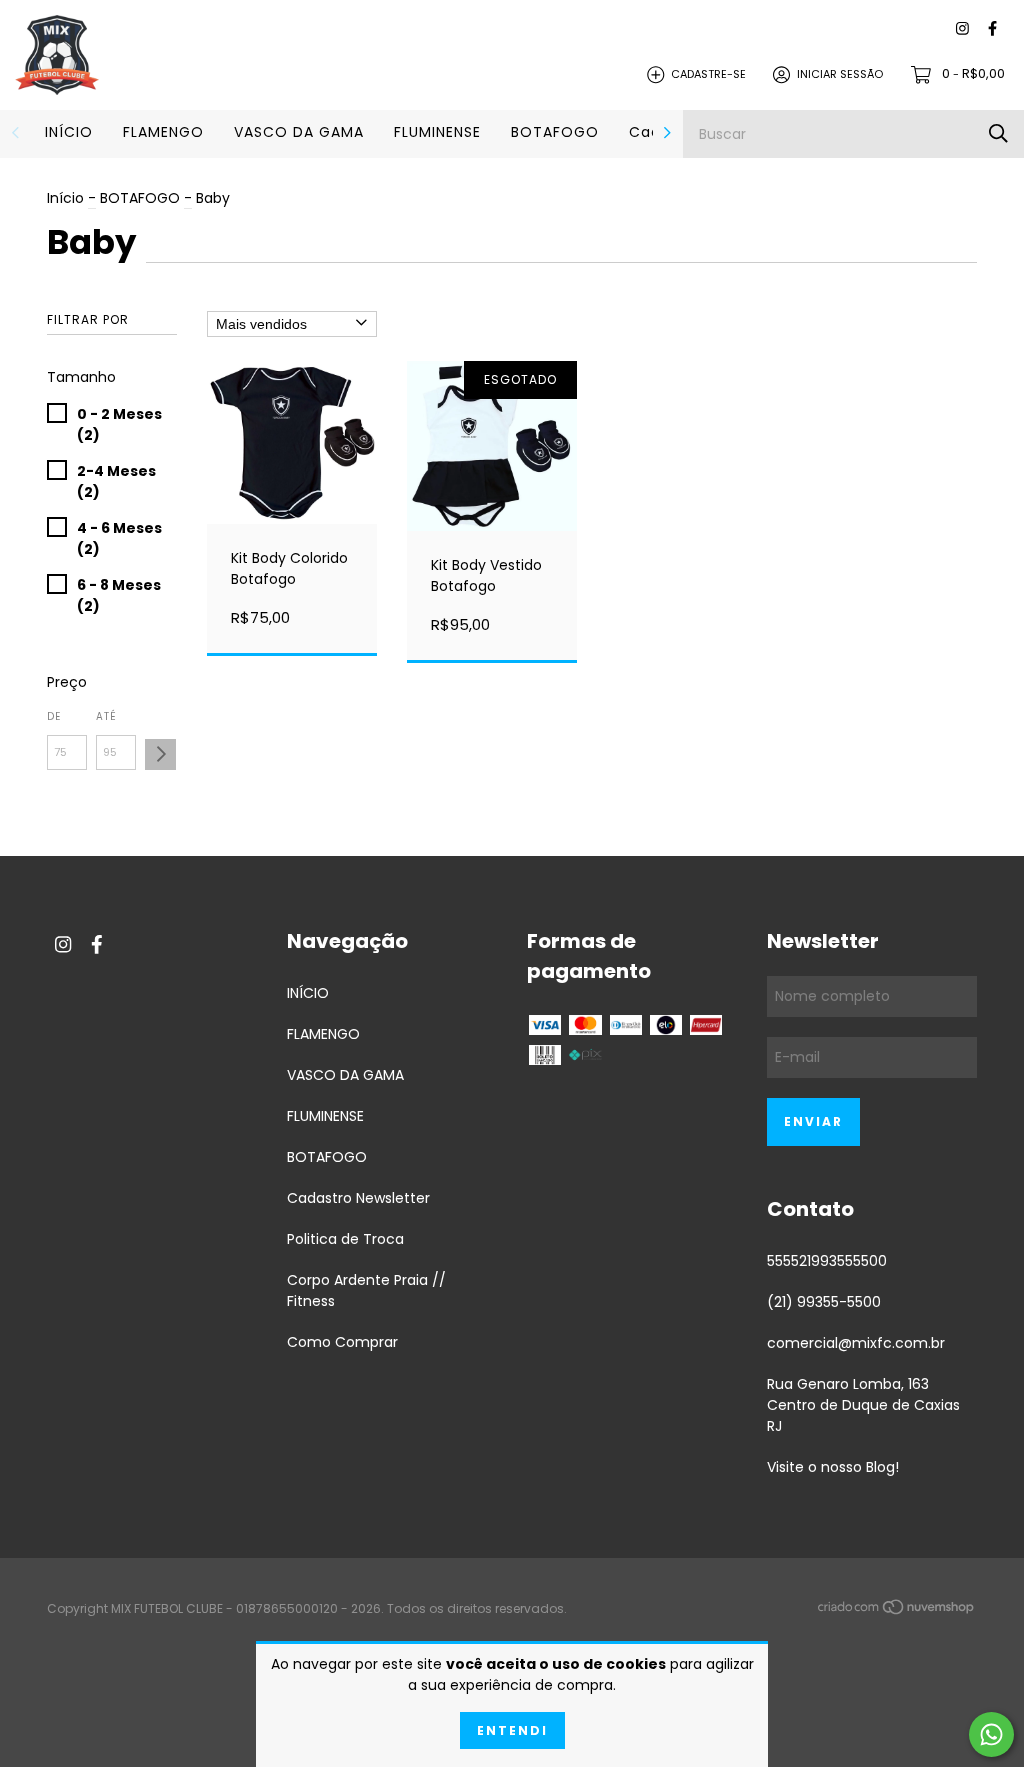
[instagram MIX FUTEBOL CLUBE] (962, 29)
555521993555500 (827, 1261)
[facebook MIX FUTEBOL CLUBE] (992, 29)
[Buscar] (998, 133)
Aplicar (160, 754)
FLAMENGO (163, 132)
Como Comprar (342, 1342)
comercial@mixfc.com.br (856, 1343)
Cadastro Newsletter (358, 1198)
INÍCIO (69, 132)
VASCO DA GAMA (299, 132)
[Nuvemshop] (897, 1610)
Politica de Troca (345, 1239)
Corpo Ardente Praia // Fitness (366, 1290)
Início (65, 198)
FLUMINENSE (437, 132)
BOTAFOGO (555, 132)
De (54, 716)
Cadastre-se (708, 74)
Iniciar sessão (840, 74)
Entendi (512, 1730)
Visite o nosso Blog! (833, 1467)
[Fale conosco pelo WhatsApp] (991, 1734)
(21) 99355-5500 (824, 1302)
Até (106, 716)
